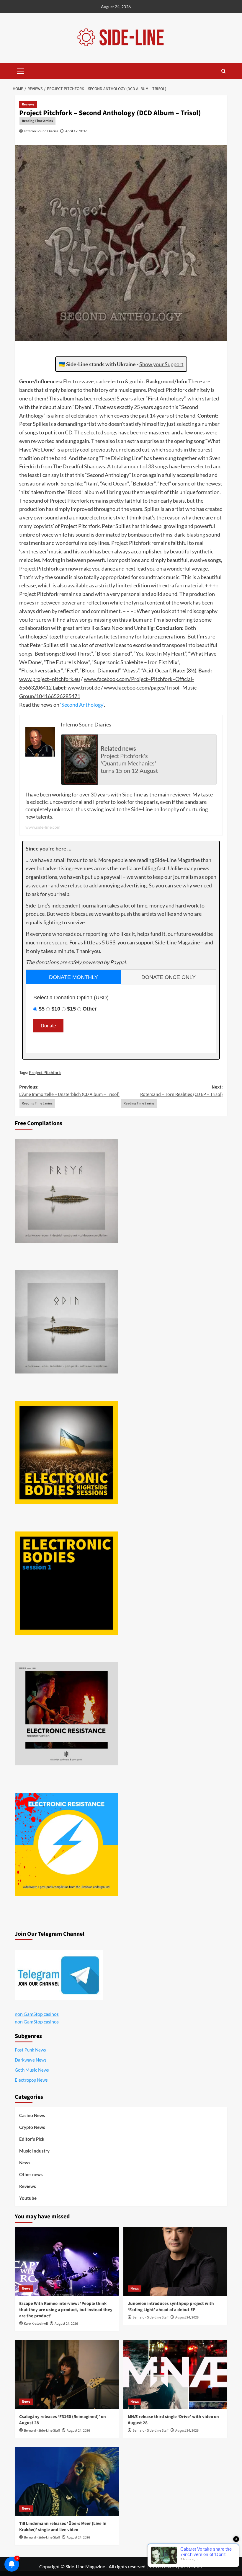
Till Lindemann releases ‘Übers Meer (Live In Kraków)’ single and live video (63, 2527)
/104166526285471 (57, 696)
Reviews (28, 104)
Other (90, 1009)
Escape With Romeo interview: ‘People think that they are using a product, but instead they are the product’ (66, 2310)
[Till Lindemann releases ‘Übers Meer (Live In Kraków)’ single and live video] (67, 2481)
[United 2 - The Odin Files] (66, 1322)
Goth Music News (32, 2070)
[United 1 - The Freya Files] (66, 1191)
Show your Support (161, 364)
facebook (108, 679)
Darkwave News (31, 2060)
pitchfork (63, 679)
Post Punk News (30, 2050)
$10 (56, 1009)
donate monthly (73, 977)
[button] (21, 70)
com (124, 679)
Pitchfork (162, 679)
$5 (42, 1009)
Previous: (69, 1091)
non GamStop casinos (37, 2014)
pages (157, 687)
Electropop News (31, 2080)
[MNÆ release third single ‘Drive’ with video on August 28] (175, 2374)
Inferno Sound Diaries (41, 131)
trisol (87, 687)
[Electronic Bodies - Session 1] (66, 1583)
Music (189, 687)
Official (184, 679)
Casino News (32, 2115)
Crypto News (32, 2127)
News (25, 2163)
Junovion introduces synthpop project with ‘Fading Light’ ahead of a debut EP (171, 2307)
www (25, 679)
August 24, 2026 (66, 2324)
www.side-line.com (43, 827)
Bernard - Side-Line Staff (151, 2317)
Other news (31, 2174)
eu (77, 679)
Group (27, 696)
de (97, 687)
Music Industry (34, 2151)
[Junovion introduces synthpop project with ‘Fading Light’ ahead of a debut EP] (175, 2261)
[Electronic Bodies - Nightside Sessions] (66, 1452)
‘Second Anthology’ (82, 705)
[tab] (73, 977)
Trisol (173, 687)
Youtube (28, 2198)
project (41, 679)
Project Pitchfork (45, 1072)
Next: (181, 1091)
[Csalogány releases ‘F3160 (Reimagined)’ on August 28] (67, 2374)
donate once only (169, 977)
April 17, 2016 (76, 131)
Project (139, 679)
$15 (71, 1009)
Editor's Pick (32, 2139)
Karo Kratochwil (36, 2324)
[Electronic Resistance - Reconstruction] (66, 1714)
